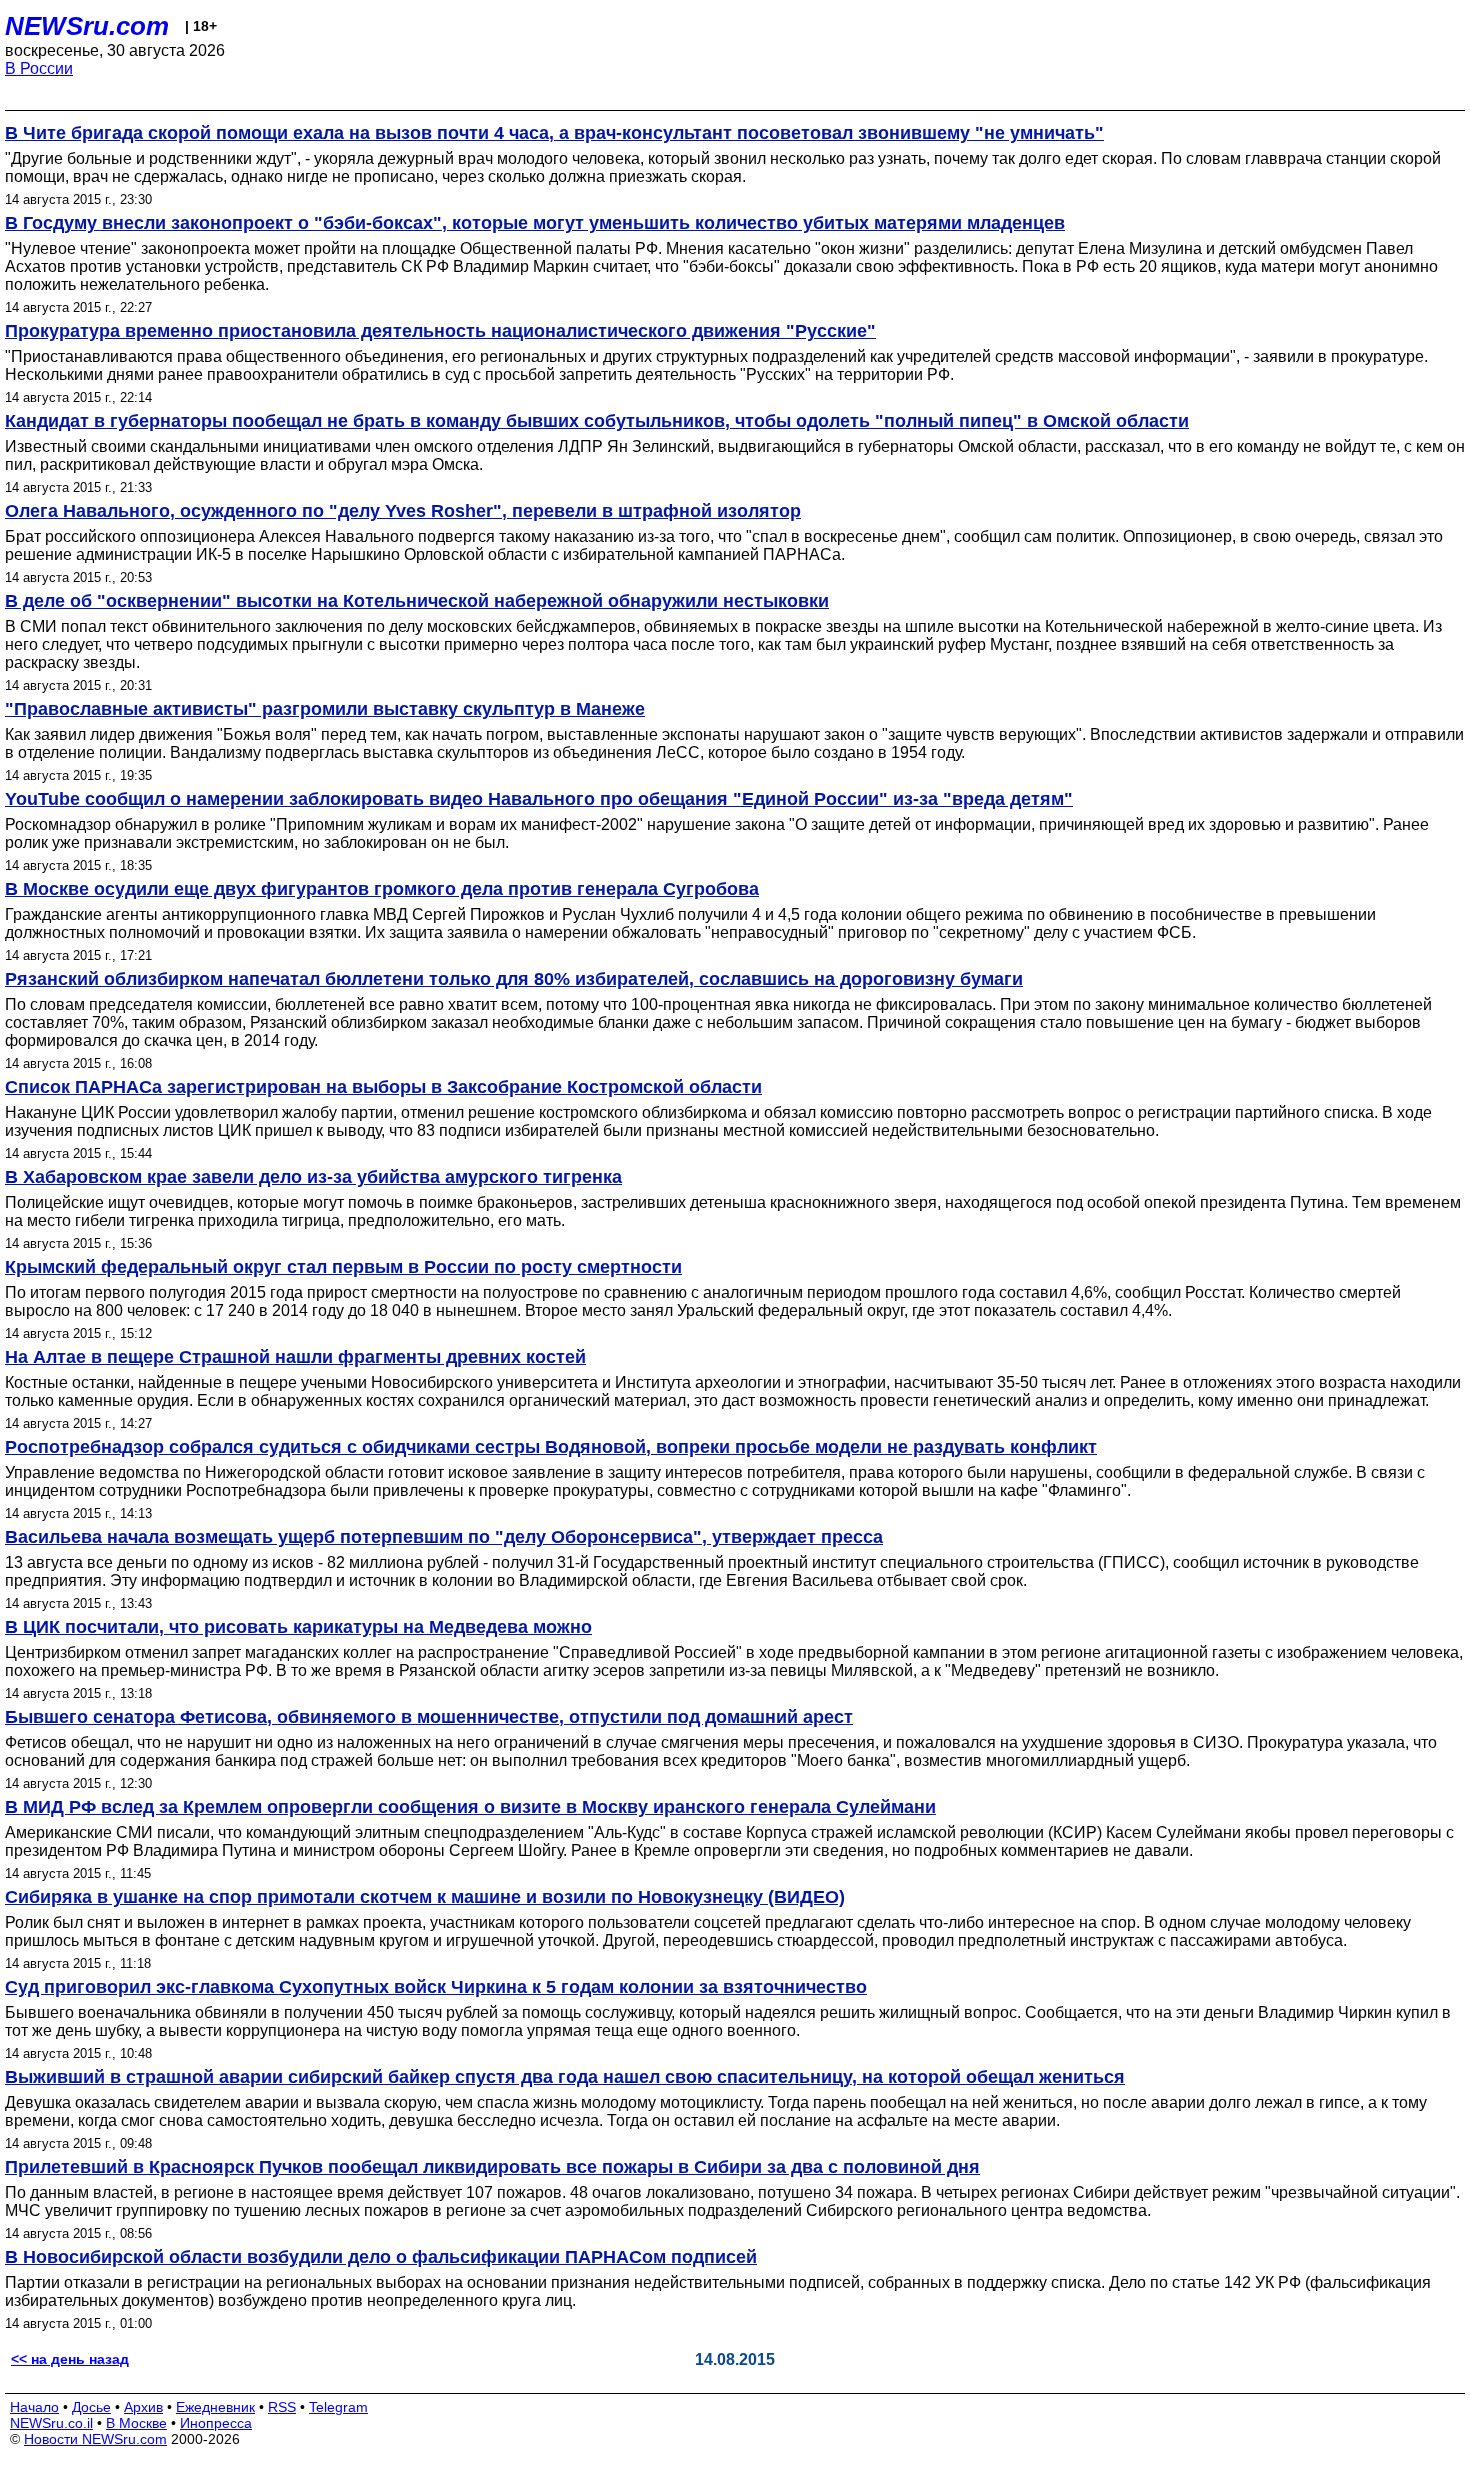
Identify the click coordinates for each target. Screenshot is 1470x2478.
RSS (282, 2407)
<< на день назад (70, 2359)
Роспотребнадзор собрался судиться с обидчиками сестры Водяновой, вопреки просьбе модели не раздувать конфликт (551, 1447)
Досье (91, 2407)
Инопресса (216, 2423)
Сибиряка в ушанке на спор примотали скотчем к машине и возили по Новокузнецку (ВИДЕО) (425, 1897)
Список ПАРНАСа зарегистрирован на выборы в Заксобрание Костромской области (383, 1087)
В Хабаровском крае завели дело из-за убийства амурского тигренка (313, 1177)
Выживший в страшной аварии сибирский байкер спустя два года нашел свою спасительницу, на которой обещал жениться (565, 2077)
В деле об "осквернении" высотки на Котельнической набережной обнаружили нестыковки (417, 601)
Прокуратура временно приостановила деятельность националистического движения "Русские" (440, 331)
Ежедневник (215, 2407)
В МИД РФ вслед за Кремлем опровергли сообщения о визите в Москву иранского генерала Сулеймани (470, 1807)
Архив (143, 2407)
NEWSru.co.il (51, 2423)
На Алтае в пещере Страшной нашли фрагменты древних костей (295, 1357)
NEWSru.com (87, 26)
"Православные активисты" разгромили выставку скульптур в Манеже (325, 709)
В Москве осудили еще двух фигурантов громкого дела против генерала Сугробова (382, 889)
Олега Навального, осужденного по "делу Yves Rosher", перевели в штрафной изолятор (403, 511)
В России (39, 68)
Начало (34, 2407)
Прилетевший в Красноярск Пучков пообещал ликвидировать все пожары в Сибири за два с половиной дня (492, 2167)
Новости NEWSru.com (95, 2439)
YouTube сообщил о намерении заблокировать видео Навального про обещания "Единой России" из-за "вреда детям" (539, 799)
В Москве (136, 2423)
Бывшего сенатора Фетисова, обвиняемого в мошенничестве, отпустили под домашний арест (429, 1717)
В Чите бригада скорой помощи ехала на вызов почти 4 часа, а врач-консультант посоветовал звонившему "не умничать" (554, 133)
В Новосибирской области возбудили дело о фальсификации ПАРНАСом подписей (381, 2257)
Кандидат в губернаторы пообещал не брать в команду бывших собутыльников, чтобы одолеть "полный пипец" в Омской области (597, 421)
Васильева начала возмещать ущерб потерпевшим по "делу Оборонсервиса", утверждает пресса (444, 1537)
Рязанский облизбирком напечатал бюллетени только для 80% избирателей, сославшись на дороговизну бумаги (514, 979)
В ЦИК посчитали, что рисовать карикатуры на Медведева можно (298, 1627)
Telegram (338, 2407)
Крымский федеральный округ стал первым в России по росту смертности (343, 1267)
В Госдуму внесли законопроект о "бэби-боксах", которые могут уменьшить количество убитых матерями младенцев (535, 223)
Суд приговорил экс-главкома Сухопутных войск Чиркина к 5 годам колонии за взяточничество (436, 1987)
